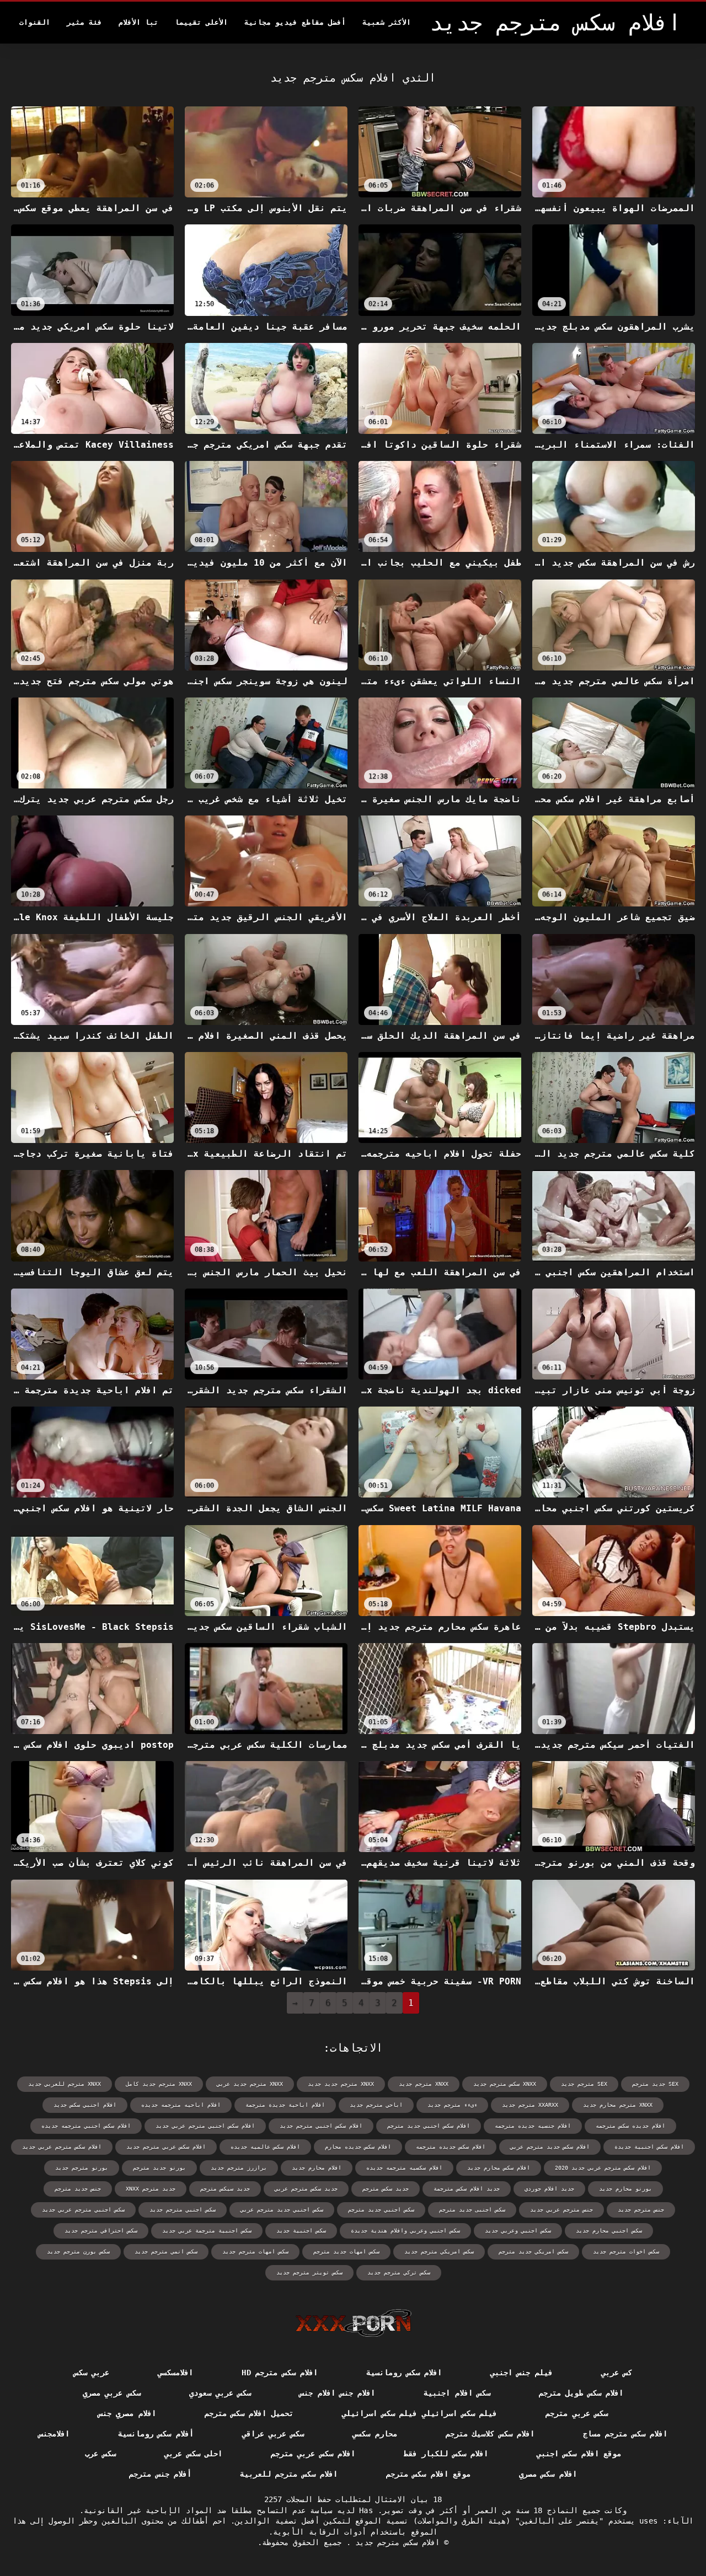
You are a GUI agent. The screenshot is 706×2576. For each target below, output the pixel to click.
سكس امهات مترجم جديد (255, 2252)
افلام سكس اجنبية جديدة (649, 2147)
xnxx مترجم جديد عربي (250, 2084)
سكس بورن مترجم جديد (78, 2252)
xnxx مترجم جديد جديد (341, 2084)
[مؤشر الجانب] (353, 2323)
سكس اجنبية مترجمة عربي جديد (207, 2231)
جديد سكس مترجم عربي (306, 2189)
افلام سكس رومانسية (404, 2373)
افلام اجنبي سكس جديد (85, 2105)
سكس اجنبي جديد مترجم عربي (282, 2210)
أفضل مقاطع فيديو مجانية (295, 22)
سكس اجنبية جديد (301, 2231)
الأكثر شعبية (387, 22)
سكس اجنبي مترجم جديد (183, 2210)
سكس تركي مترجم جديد (399, 2272)
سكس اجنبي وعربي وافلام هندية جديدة (405, 2231)
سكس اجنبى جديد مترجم (472, 2210)
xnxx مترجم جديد (424, 2084)
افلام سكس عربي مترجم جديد (166, 2147)
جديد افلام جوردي (549, 2189)
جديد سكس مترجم (386, 2189)
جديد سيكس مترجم (225, 2189)
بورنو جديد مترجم (159, 2168)
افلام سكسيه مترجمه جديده (404, 2168)
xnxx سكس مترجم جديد (505, 2084)
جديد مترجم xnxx (151, 2189)
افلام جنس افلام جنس (337, 2393)
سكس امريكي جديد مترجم (533, 2252)
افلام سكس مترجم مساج (625, 2434)
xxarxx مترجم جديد (530, 2105)
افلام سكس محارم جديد (499, 2168)
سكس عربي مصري (112, 2393)
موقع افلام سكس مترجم (428, 2474)
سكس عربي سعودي (220, 2393)
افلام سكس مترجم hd (280, 2373)
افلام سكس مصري (548, 2474)
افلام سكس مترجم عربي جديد (62, 2147)
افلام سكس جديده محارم (358, 2147)
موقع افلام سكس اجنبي (579, 2454)
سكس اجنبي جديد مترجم (381, 2210)
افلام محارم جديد (317, 2168)
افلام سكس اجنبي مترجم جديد (321, 2126)
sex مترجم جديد (584, 2084)
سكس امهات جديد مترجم (346, 2252)
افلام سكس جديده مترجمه (451, 2147)
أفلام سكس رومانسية (156, 2434)
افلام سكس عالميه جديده (265, 2147)
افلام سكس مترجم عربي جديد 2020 (603, 2168)
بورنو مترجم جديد (82, 2168)
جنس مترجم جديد (641, 2210)
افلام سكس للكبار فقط (446, 2454)
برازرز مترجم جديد (239, 2168)
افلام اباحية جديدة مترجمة (285, 2105)
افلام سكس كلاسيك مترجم (490, 2434)
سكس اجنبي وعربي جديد (518, 2231)
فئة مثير (84, 22)
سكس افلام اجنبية (457, 2393)
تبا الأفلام (138, 22)
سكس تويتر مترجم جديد (309, 2272)
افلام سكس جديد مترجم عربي (550, 2147)
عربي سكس (92, 2373)
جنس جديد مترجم (78, 2189)
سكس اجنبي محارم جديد (609, 2231)
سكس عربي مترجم (577, 2413)
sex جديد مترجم (655, 2084)
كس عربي (617, 2373)
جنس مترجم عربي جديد (561, 2210)
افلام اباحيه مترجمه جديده (181, 2105)
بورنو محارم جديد (625, 2189)
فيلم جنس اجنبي (522, 2373)
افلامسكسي (175, 2373)
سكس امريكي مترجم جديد (439, 2252)
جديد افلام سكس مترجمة (467, 2189)
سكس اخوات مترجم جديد (626, 2252)
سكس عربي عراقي (273, 2434)
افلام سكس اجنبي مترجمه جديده (86, 2126)
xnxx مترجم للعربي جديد (65, 2084)
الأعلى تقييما (201, 22)
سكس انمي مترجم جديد (166, 2252)
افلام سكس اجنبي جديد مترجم (429, 2126)
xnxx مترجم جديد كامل (159, 2084)
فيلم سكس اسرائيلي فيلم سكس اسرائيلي (420, 2413)
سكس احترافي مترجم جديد (101, 2231)
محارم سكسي (375, 2434)
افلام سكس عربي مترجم (313, 2454)
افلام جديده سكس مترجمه (630, 2126)
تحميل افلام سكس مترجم (249, 2413)
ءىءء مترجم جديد (452, 2105)
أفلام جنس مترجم (160, 2474)
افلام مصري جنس (127, 2413)
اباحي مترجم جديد (376, 2105)
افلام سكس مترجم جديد (395, 2542)
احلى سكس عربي (193, 2454)
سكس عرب (100, 2454)
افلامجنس (54, 2434)
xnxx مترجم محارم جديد (618, 2105)
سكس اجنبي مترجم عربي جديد (83, 2210)
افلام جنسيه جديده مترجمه (533, 2126)
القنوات (35, 22)
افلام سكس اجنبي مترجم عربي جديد (205, 2126)
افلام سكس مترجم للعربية (289, 2474)
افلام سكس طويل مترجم (581, 2393)
